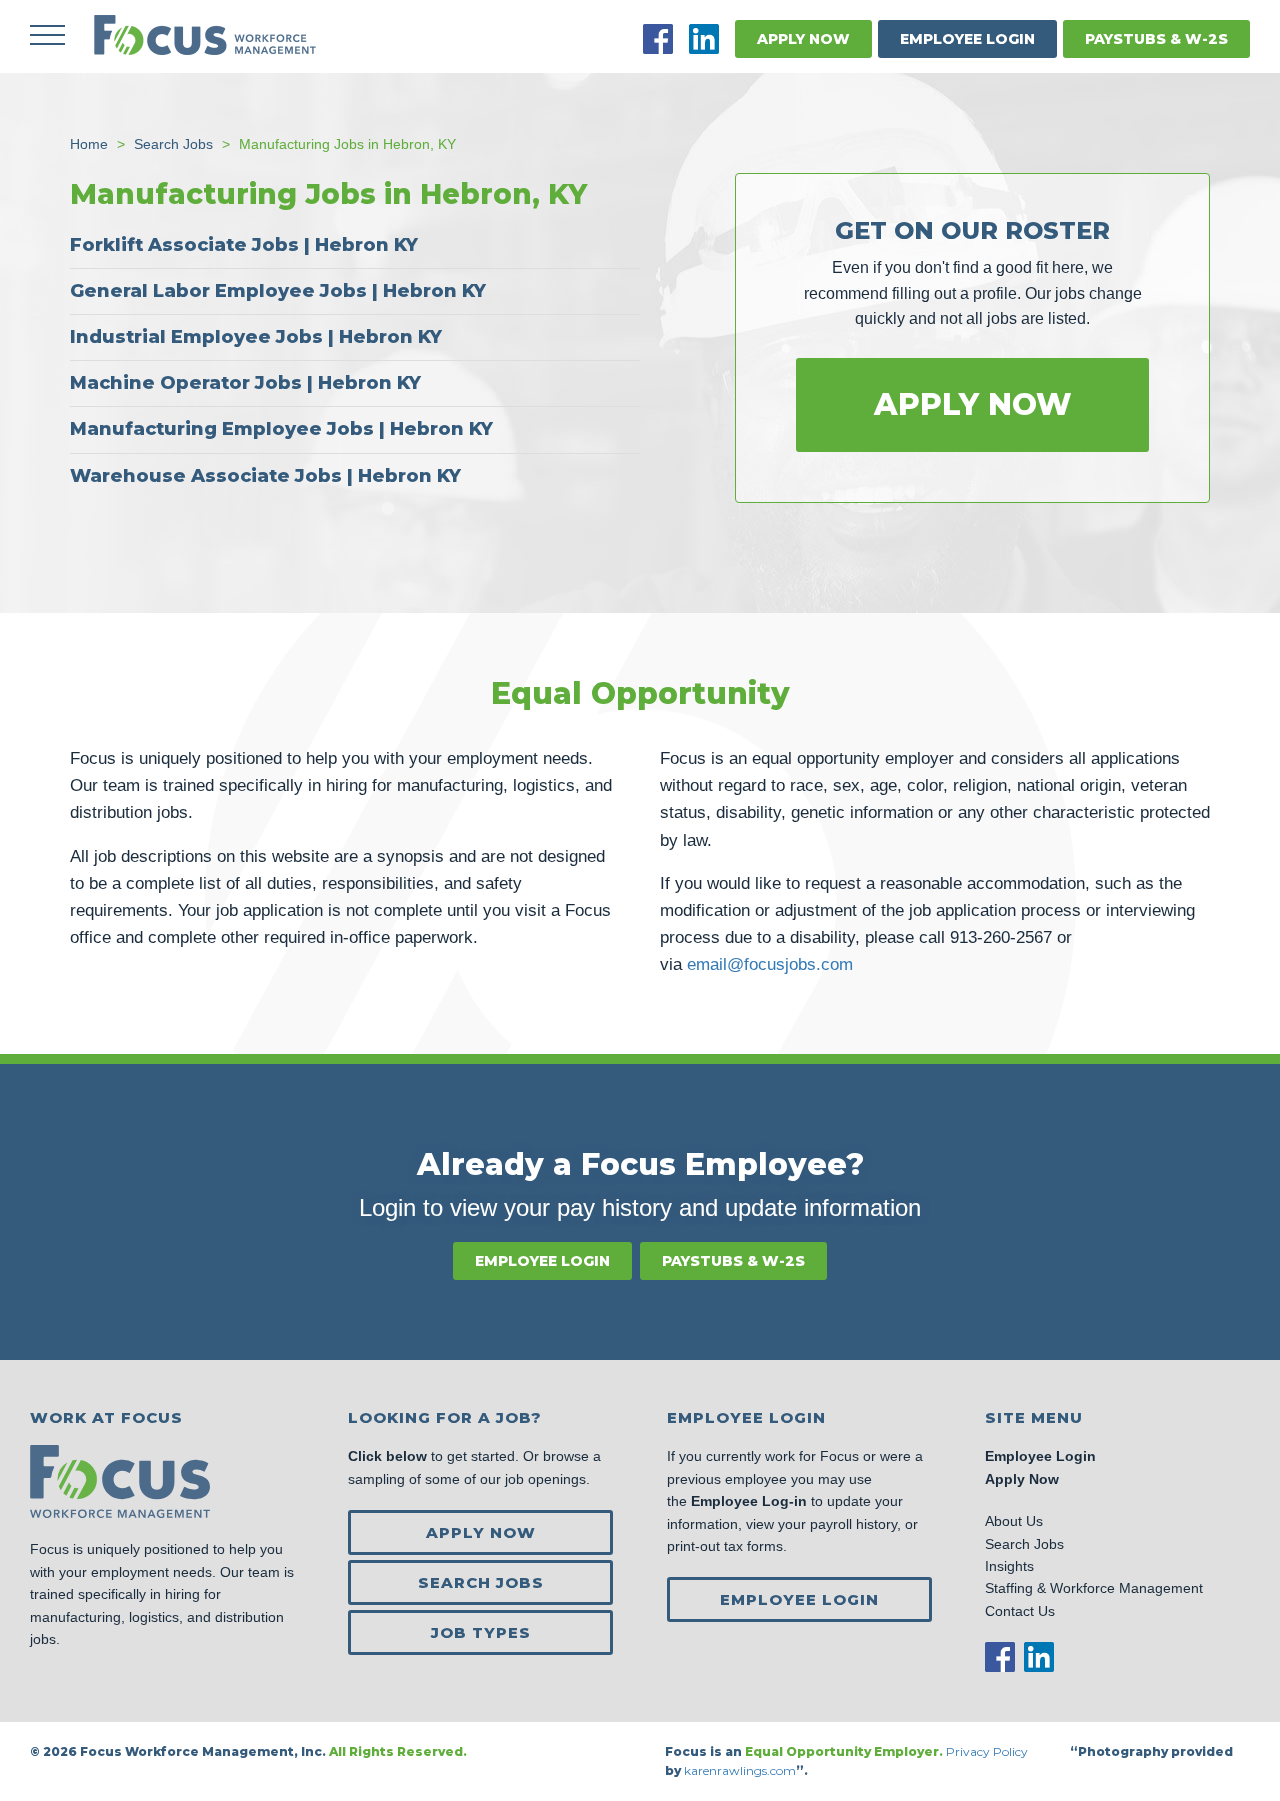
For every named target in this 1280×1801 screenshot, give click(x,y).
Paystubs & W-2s (1156, 39)
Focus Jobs (205, 35)
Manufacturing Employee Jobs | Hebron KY (281, 429)
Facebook (658, 39)
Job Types (481, 1632)
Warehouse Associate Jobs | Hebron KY (265, 476)
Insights (1009, 1566)
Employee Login (967, 39)
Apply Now (803, 39)
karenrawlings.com (740, 1770)
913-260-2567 (1001, 937)
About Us (1014, 1521)
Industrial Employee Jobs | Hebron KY (256, 337)
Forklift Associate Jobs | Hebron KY (244, 245)
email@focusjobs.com (770, 964)
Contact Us (1020, 1611)
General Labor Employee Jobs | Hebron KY (278, 291)
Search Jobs (481, 1582)
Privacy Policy (988, 1751)
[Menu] (47, 35)
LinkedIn (704, 39)
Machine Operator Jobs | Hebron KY (245, 383)
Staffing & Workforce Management (1094, 1588)
